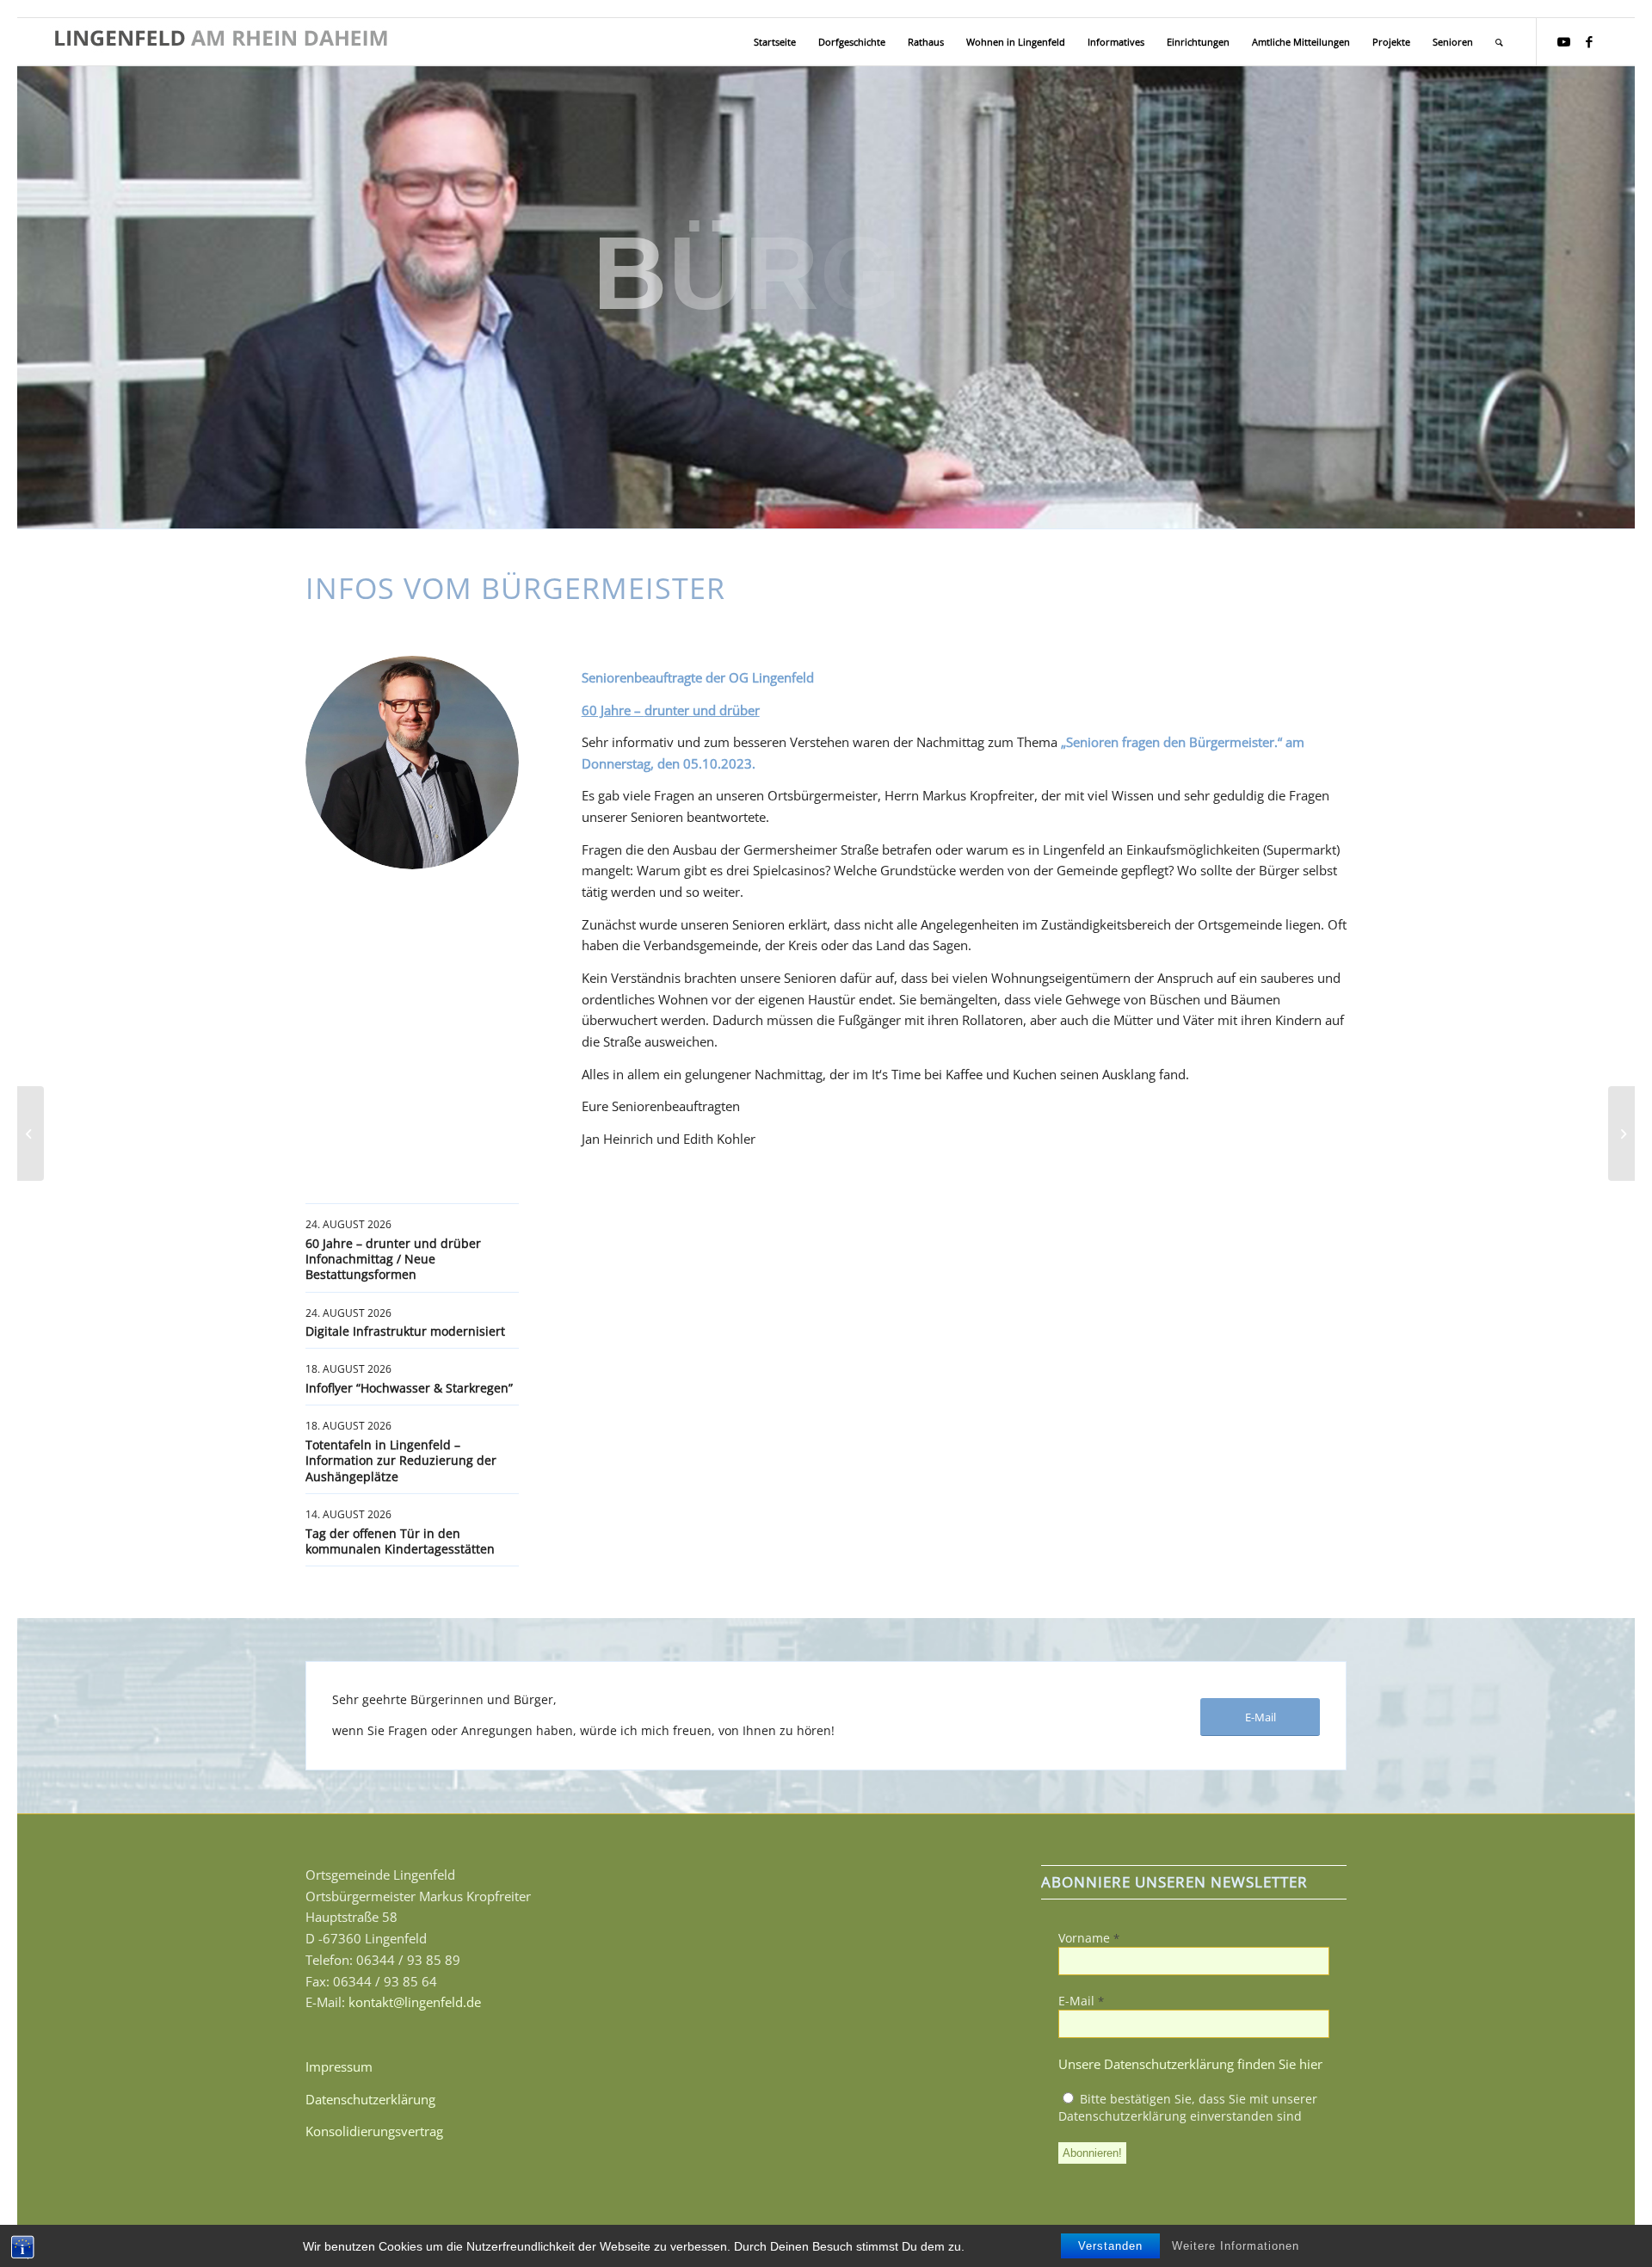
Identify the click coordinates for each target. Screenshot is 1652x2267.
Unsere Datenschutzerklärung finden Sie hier (1190, 2064)
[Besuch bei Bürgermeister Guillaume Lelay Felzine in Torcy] (31, 1133)
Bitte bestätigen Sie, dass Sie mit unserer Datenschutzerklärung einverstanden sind (1188, 2107)
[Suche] (1499, 42)
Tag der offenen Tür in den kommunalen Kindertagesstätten (400, 1541)
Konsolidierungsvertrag (374, 2131)
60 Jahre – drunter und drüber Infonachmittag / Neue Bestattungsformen (393, 1259)
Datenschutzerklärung (370, 2099)
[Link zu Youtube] (1563, 41)
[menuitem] (775, 42)
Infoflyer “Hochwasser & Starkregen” (409, 1388)
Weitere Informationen (1236, 2246)
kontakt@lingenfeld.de (415, 2002)
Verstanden (1110, 2246)
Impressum (339, 2066)
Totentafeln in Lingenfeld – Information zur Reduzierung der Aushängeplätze (401, 1460)
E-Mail (1081, 2001)
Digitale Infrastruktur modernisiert (405, 1331)
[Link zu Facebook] (1589, 41)
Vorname (1089, 1938)
